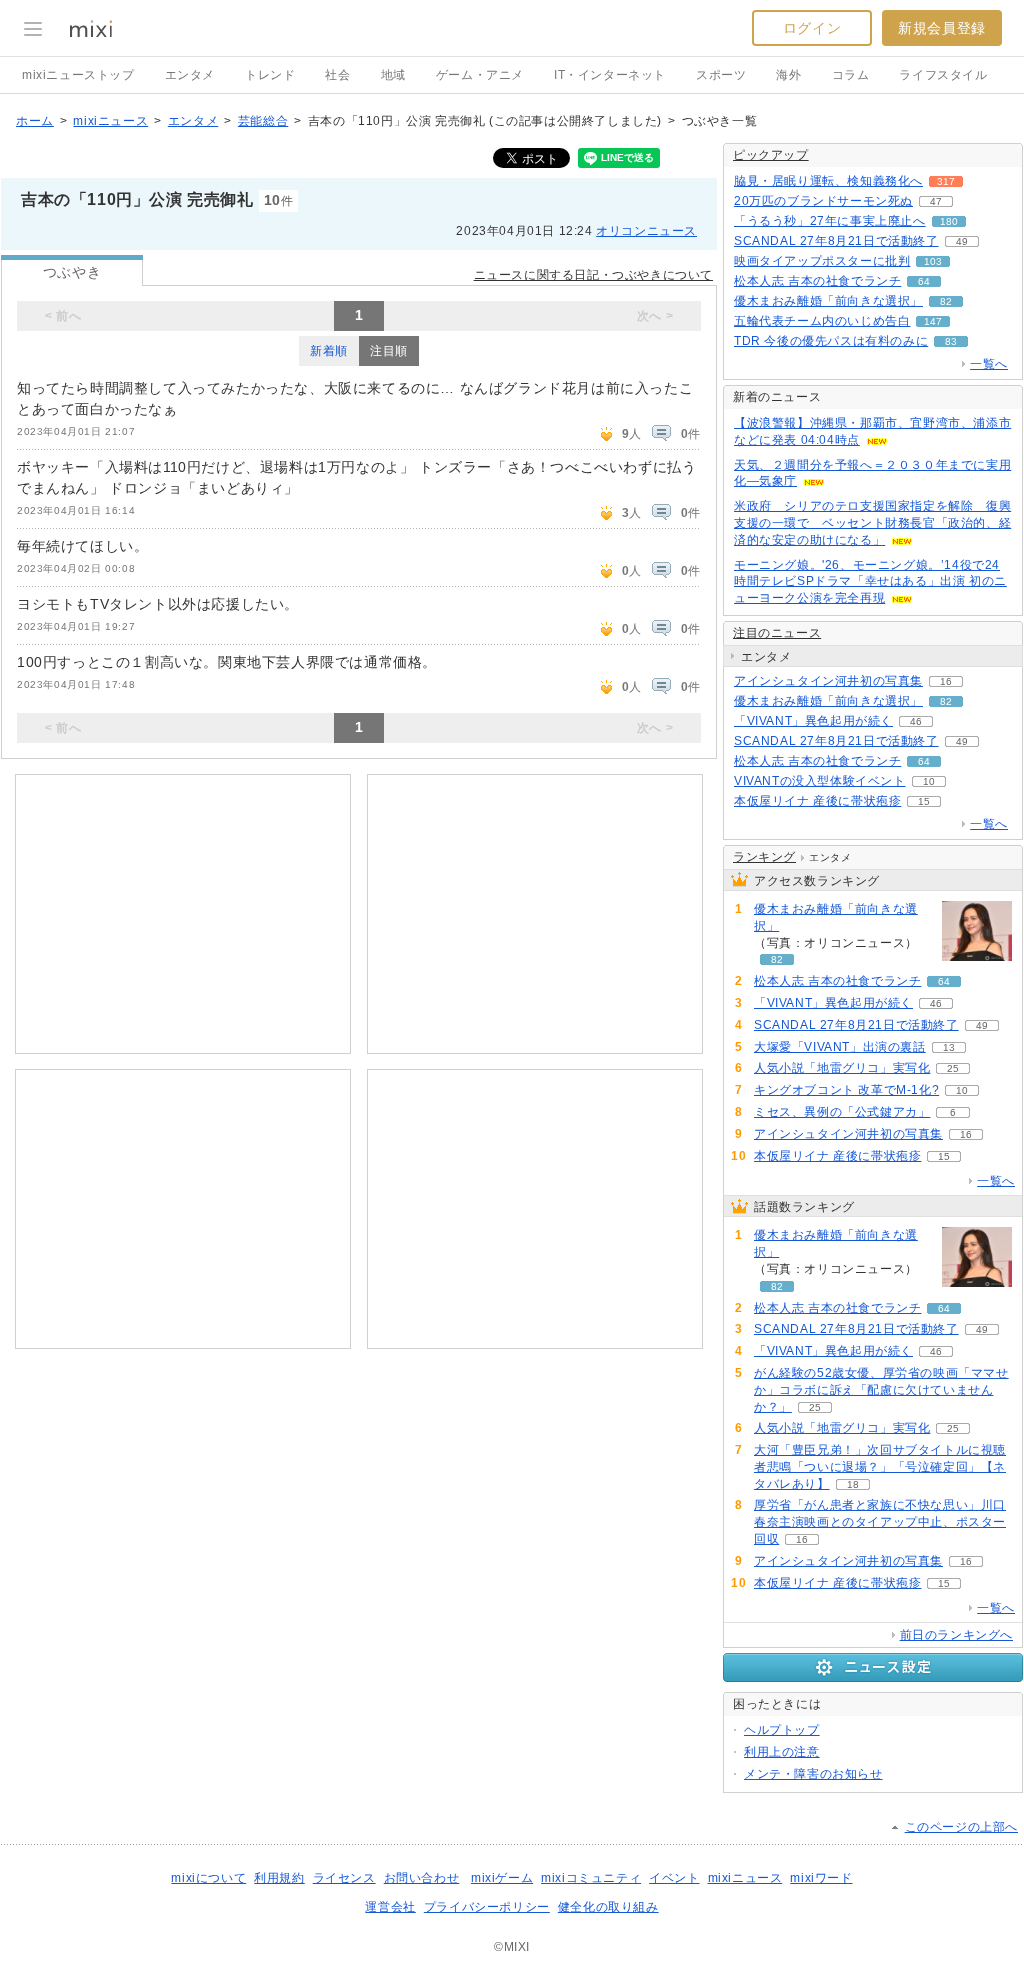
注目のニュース (777, 633)
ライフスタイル (943, 75)
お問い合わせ (422, 1878)
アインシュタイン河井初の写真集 (828, 681)
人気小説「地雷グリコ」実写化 (842, 1068)
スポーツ (721, 75)
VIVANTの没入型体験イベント (820, 781)
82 (946, 301)
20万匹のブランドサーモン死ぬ (823, 201)
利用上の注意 (782, 1752)
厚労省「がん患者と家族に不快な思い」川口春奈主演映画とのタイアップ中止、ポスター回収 (880, 1522)
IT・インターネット (610, 75)
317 (946, 181)
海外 (788, 75)
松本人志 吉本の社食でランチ (817, 281)
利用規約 (279, 1878)
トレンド (270, 75)
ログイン (812, 28)
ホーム (35, 121)
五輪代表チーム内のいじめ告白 (822, 321)
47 (936, 201)
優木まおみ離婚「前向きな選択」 (828, 301)
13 (949, 1047)
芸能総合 (263, 121)
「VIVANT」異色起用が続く (813, 721)
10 (929, 781)
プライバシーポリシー (487, 1907)
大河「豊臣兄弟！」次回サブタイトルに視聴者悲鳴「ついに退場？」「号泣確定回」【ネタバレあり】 (880, 1467)
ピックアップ (771, 155)
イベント (674, 1878)
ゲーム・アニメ (480, 75)
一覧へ (989, 364)
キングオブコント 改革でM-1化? (846, 1090)
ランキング (764, 857)
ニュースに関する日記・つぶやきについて (593, 275)
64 (924, 281)
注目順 (389, 351)
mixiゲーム (502, 1878)
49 (962, 241)
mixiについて (208, 1878)
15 (924, 801)
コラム (851, 75)
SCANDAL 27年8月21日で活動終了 (836, 241)
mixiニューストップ (78, 75)
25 (953, 1068)
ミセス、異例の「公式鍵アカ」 (842, 1112)
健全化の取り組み (608, 1907)
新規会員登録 (942, 28)
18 (853, 1484)
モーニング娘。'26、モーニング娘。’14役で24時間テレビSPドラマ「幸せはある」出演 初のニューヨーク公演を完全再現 (870, 582)
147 (933, 321)
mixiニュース (110, 121)
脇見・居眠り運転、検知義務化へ (828, 181)
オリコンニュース (646, 231)
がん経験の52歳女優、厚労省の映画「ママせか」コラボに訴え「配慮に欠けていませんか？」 (881, 1390)
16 (946, 681)
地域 (393, 75)
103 (933, 261)
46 (916, 721)
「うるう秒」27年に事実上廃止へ (830, 221)
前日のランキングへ (956, 1635)
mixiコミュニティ (591, 1878)
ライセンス (344, 1878)
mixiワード (821, 1878)
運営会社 (390, 1907)
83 (951, 341)
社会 (337, 75)
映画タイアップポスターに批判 (822, 261)
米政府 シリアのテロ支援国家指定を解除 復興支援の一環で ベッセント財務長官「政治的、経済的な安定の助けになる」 (872, 523)
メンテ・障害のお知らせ (813, 1774)
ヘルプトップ (782, 1730)
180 (949, 221)
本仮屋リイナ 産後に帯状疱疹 (817, 801)
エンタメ (190, 75)
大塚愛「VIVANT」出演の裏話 (840, 1047)
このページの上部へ (961, 1827)
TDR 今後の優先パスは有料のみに (831, 341)
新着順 (329, 351)
